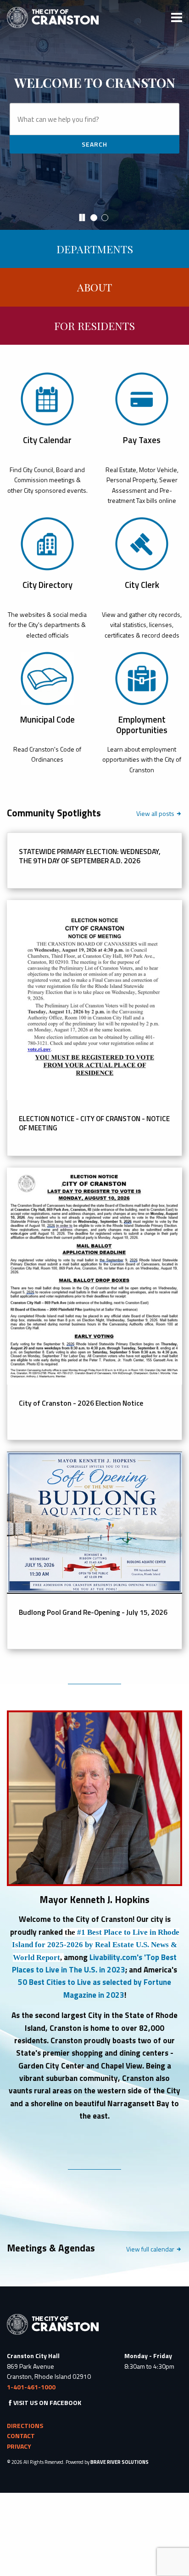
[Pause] (82, 218)
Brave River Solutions (120, 2462)
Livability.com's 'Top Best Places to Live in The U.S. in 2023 (94, 1963)
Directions (25, 2425)
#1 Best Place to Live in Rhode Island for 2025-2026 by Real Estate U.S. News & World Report (96, 1945)
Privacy (19, 2446)
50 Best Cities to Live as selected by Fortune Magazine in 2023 (94, 1988)
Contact (21, 2436)
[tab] (95, 219)
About (94, 287)
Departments (95, 249)
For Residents (94, 326)
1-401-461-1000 (31, 2387)
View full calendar (151, 2249)
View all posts (159, 814)
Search (94, 144)
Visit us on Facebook (47, 2402)
